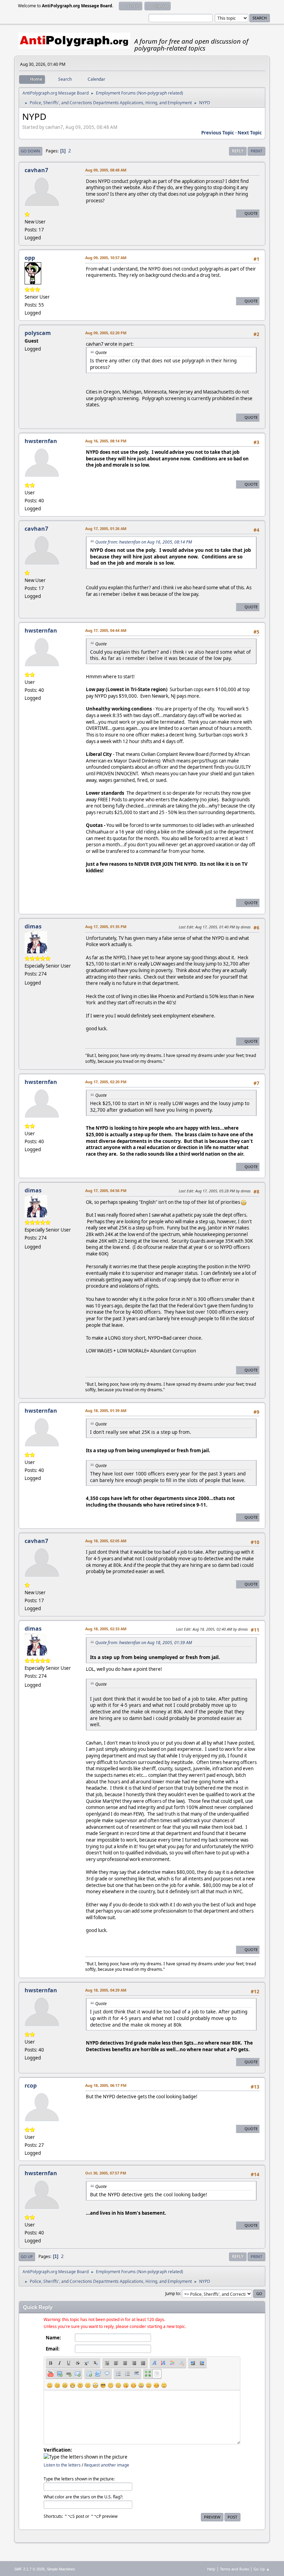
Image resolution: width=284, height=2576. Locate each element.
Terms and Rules (234, 2569)
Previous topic (218, 133)
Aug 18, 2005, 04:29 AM (106, 1990)
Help (211, 2569)
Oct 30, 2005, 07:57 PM (106, 2173)
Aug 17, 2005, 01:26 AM (106, 528)
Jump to (172, 2293)
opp (30, 258)
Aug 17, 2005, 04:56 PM (106, 1190)
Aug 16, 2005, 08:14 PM (106, 441)
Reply (238, 151)
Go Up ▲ (262, 2569)
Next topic (250, 133)
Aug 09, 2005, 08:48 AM (106, 170)
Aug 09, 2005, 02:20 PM (106, 333)
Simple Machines (61, 2569)
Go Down (30, 151)
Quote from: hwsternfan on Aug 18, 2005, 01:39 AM (144, 1643)
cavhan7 (36, 170)
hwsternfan (41, 441)
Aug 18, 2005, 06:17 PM (106, 2085)
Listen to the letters (62, 2465)
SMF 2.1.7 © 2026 (29, 2569)
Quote (251, 213)
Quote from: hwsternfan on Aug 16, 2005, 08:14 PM (144, 542)
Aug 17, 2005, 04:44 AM (106, 630)
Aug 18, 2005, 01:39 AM (106, 1410)
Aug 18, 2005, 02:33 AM (106, 1629)
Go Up (27, 2256)
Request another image (107, 2465)
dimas (33, 926)
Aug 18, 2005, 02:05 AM (106, 1541)
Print (256, 151)
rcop (31, 2085)
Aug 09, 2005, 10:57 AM (106, 258)
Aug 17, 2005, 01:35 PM (106, 927)
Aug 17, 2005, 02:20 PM (106, 1082)
